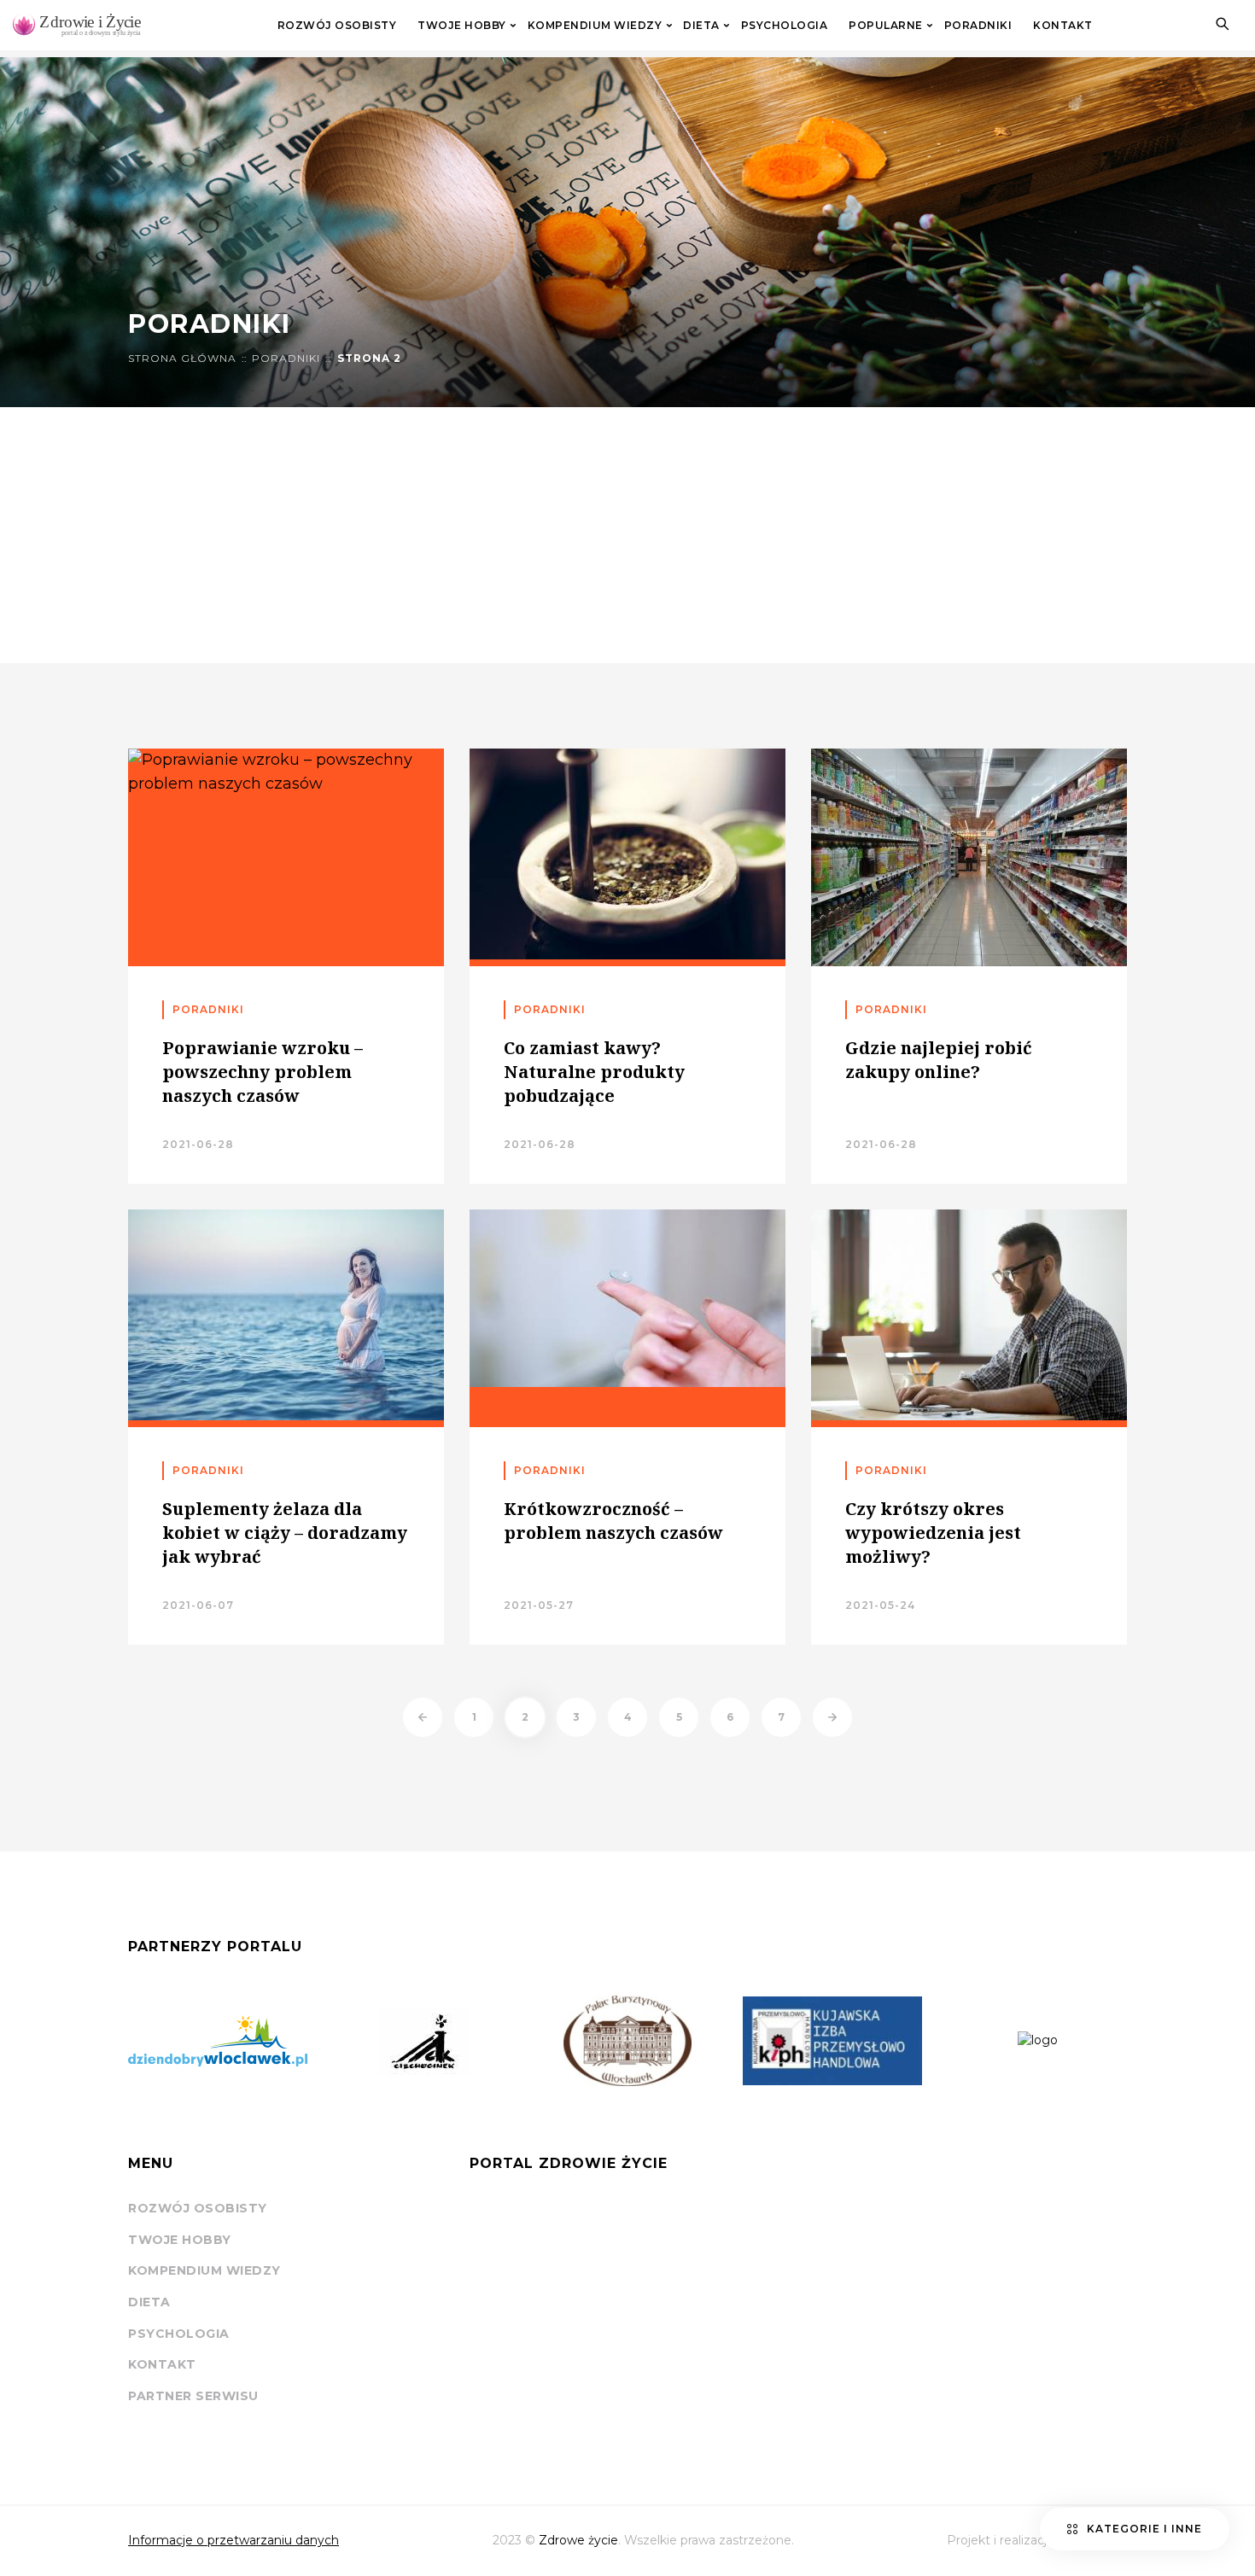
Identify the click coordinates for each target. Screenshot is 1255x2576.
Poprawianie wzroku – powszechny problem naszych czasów (263, 1072)
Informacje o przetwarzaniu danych (233, 2540)
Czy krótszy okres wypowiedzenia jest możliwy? (933, 1533)
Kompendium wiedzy (595, 26)
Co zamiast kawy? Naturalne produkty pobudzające (594, 1072)
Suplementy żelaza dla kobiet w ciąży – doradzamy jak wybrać (285, 1533)
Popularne (886, 26)
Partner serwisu (193, 2396)
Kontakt (1063, 26)
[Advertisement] (627, 535)
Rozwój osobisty (337, 26)
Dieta (701, 26)
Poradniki (978, 26)
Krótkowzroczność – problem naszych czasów (613, 1521)
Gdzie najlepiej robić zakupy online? (939, 1060)
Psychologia (785, 26)
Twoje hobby (462, 26)
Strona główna (182, 358)
